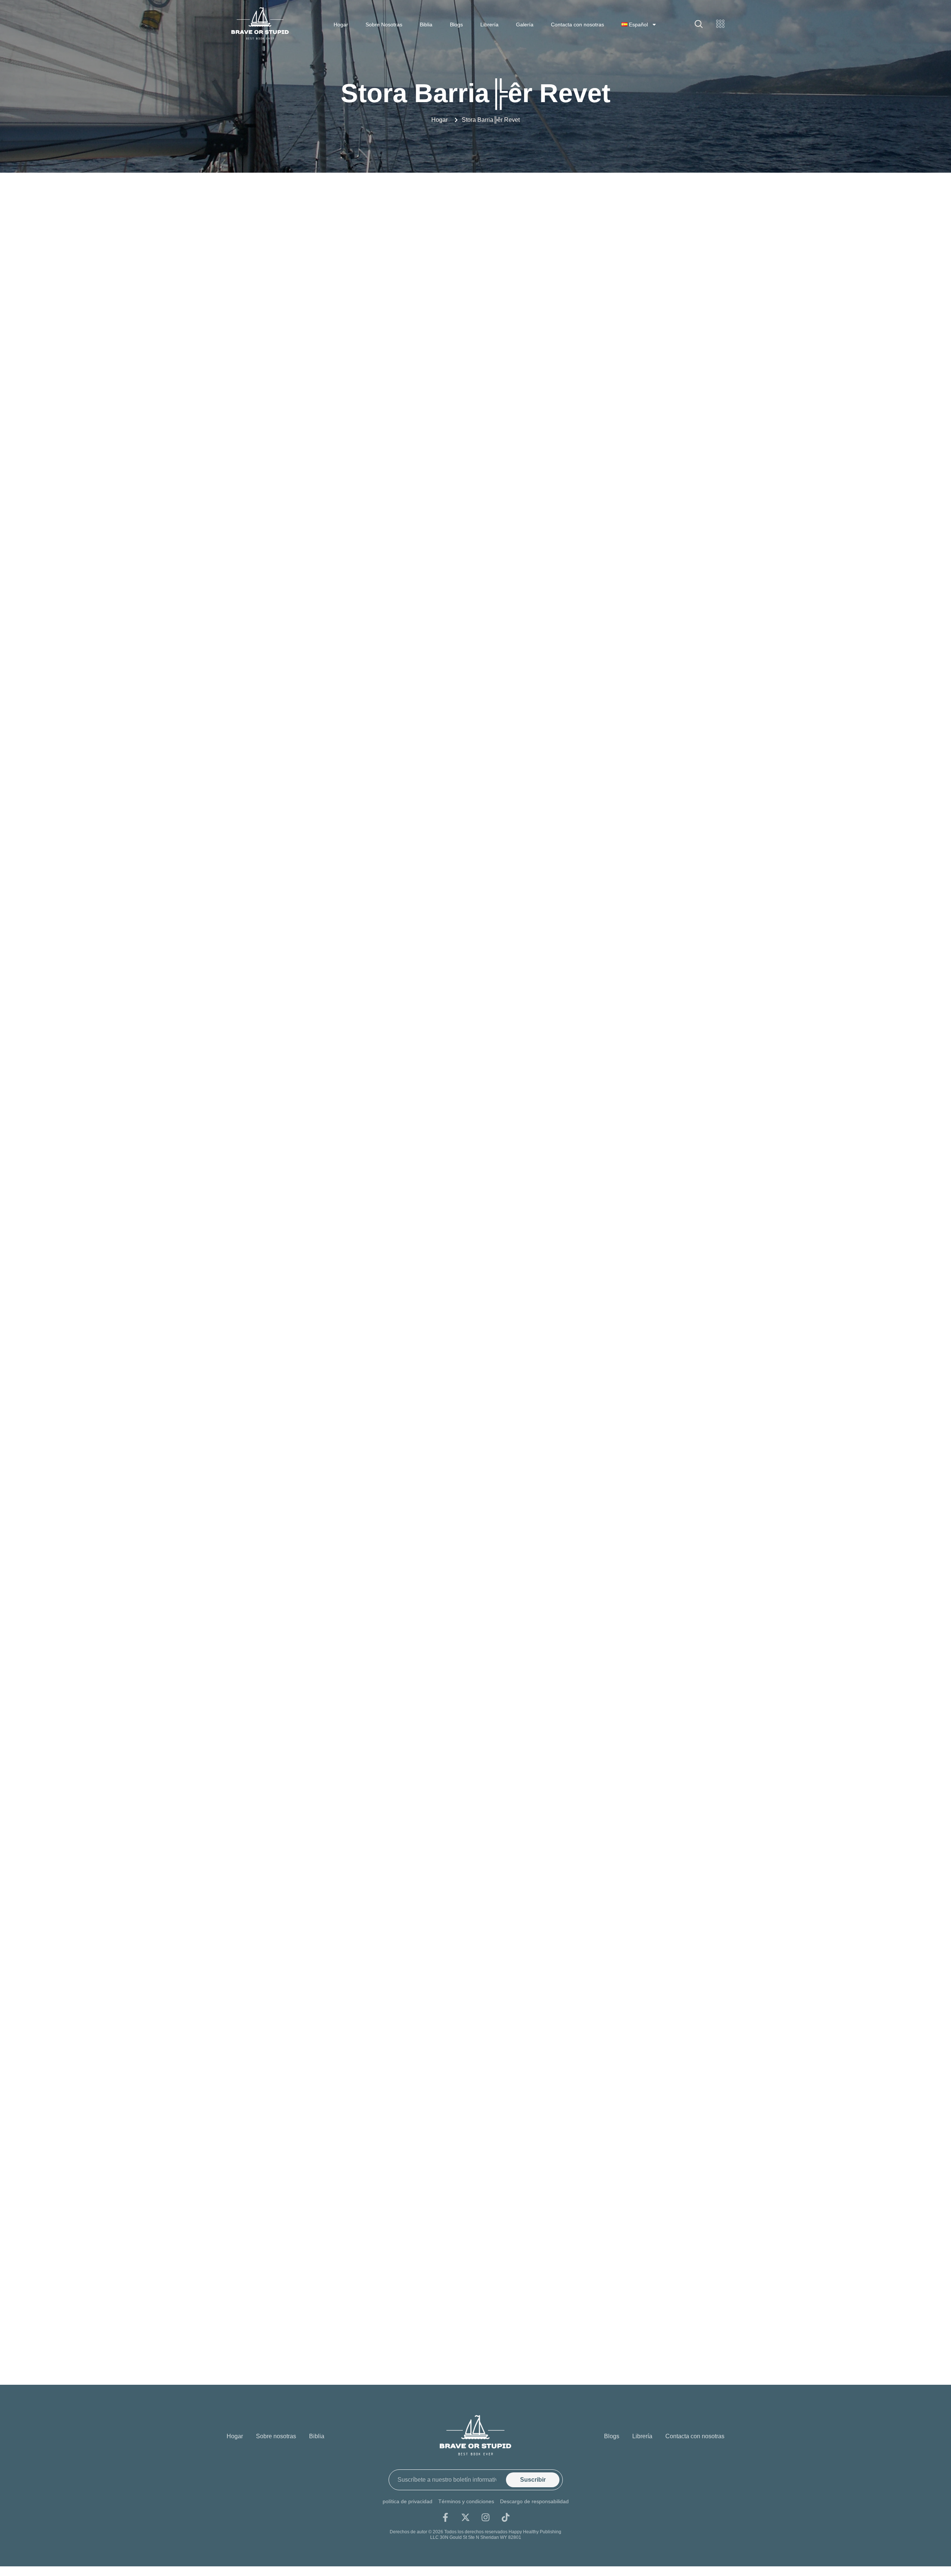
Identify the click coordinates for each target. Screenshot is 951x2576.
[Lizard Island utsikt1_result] (310, 897)
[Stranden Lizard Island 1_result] (476, 1524)
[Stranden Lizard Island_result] (310, 1649)
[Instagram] (486, 2517)
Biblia (426, 25)
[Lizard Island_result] (476, 897)
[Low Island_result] (310, 1022)
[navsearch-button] (699, 25)
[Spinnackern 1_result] (310, 1524)
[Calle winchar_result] (476, 2025)
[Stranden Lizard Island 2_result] (641, 1524)
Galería (525, 25)
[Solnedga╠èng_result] (310, 1398)
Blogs (456, 25)
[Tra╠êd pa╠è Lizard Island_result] (641, 1649)
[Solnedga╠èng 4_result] (641, 1273)
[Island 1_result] (476, 271)
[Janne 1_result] (641, 396)
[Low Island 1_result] (641, 897)
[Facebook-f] (445, 2517)
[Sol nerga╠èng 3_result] (310, 1273)
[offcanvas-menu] (720, 24)
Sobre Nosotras (384, 25)
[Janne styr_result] (476, 521)
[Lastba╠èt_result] (641, 647)
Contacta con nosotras (577, 25)
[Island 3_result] (310, 396)
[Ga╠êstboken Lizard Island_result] (641, 2150)
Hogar (341, 25)
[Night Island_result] (476, 1022)
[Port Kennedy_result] (310, 1148)
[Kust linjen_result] (310, 647)
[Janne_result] (641, 521)
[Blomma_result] (641, 1900)
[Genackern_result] (310, 2275)
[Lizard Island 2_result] (476, 772)
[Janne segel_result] (310, 521)
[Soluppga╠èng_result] (476, 1398)
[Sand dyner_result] (476, 1148)
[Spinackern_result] (641, 1398)
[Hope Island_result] (310, 271)
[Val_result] (310, 1774)
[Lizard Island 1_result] (310, 772)
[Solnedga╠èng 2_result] (476, 1273)
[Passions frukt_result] (641, 1022)
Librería (489, 25)
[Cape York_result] (641, 2025)
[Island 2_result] (641, 271)
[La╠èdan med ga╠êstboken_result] (476, 647)
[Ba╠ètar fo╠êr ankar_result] (476, 1900)
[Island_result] (476, 396)
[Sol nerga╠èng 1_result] (641, 1148)
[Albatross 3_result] (476, 1774)
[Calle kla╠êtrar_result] (310, 2025)
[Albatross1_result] (310, 1900)
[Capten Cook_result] (310, 2150)
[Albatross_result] (641, 1774)
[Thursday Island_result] (476, 1649)
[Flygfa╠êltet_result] (476, 2150)
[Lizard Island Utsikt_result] (641, 772)
